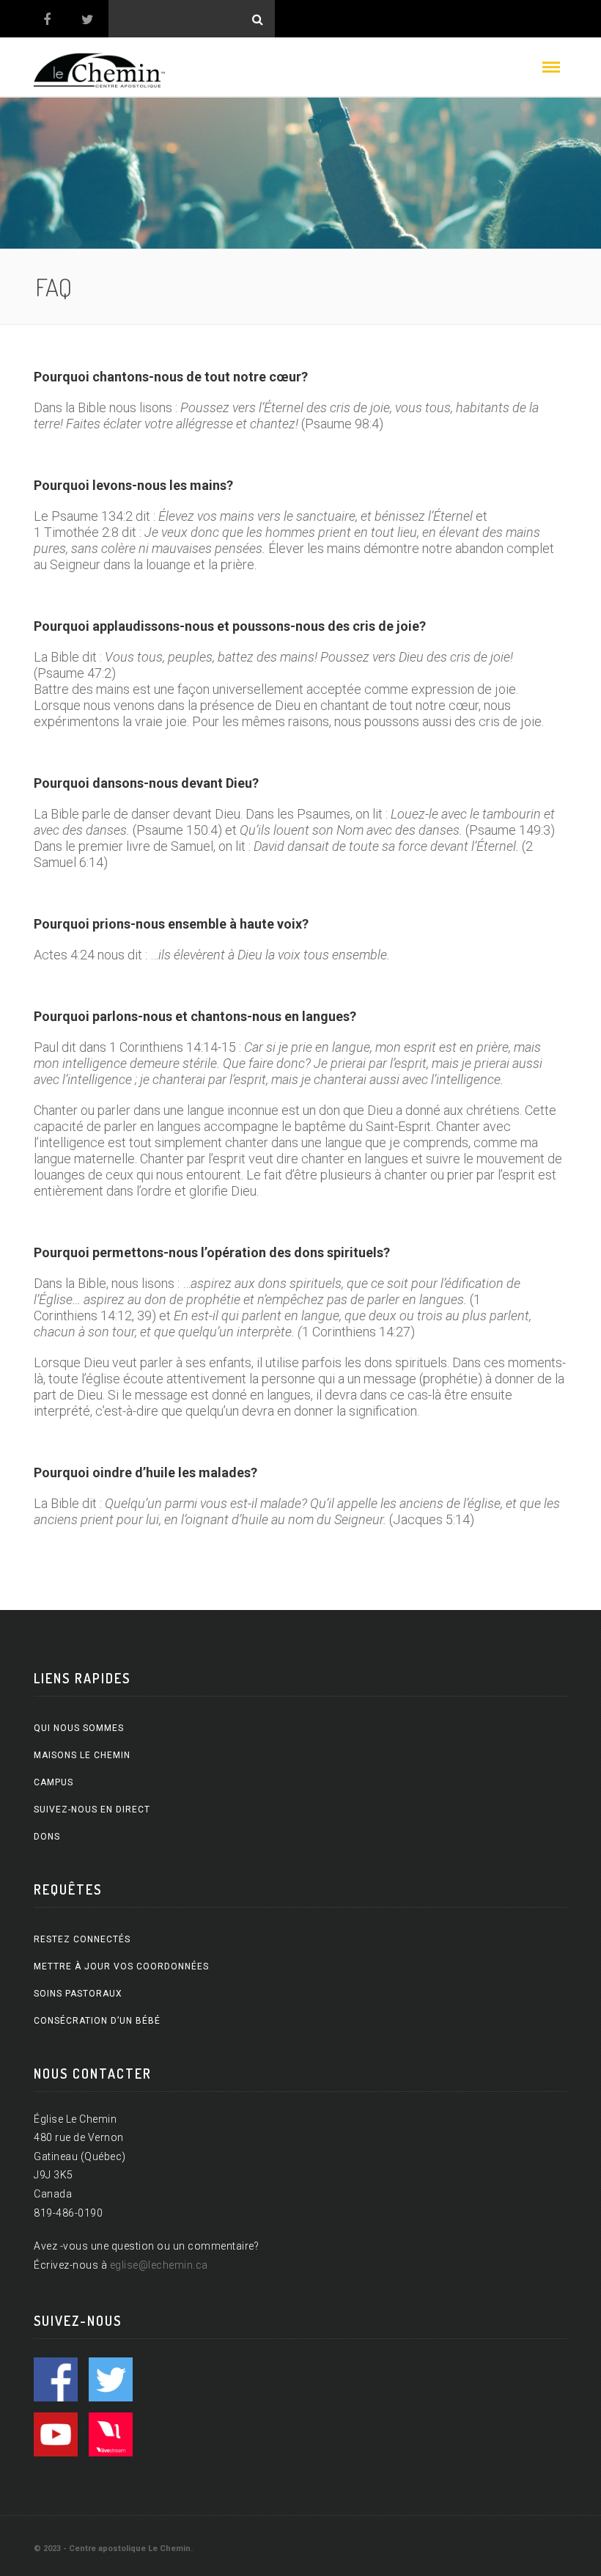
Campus (54, 1782)
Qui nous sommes (79, 1728)
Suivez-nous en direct (92, 1810)
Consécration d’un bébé (97, 2021)
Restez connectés (82, 1939)
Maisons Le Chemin (82, 1755)
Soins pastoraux (78, 1994)
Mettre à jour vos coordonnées (121, 1966)
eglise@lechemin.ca (159, 2265)
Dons (47, 1837)
